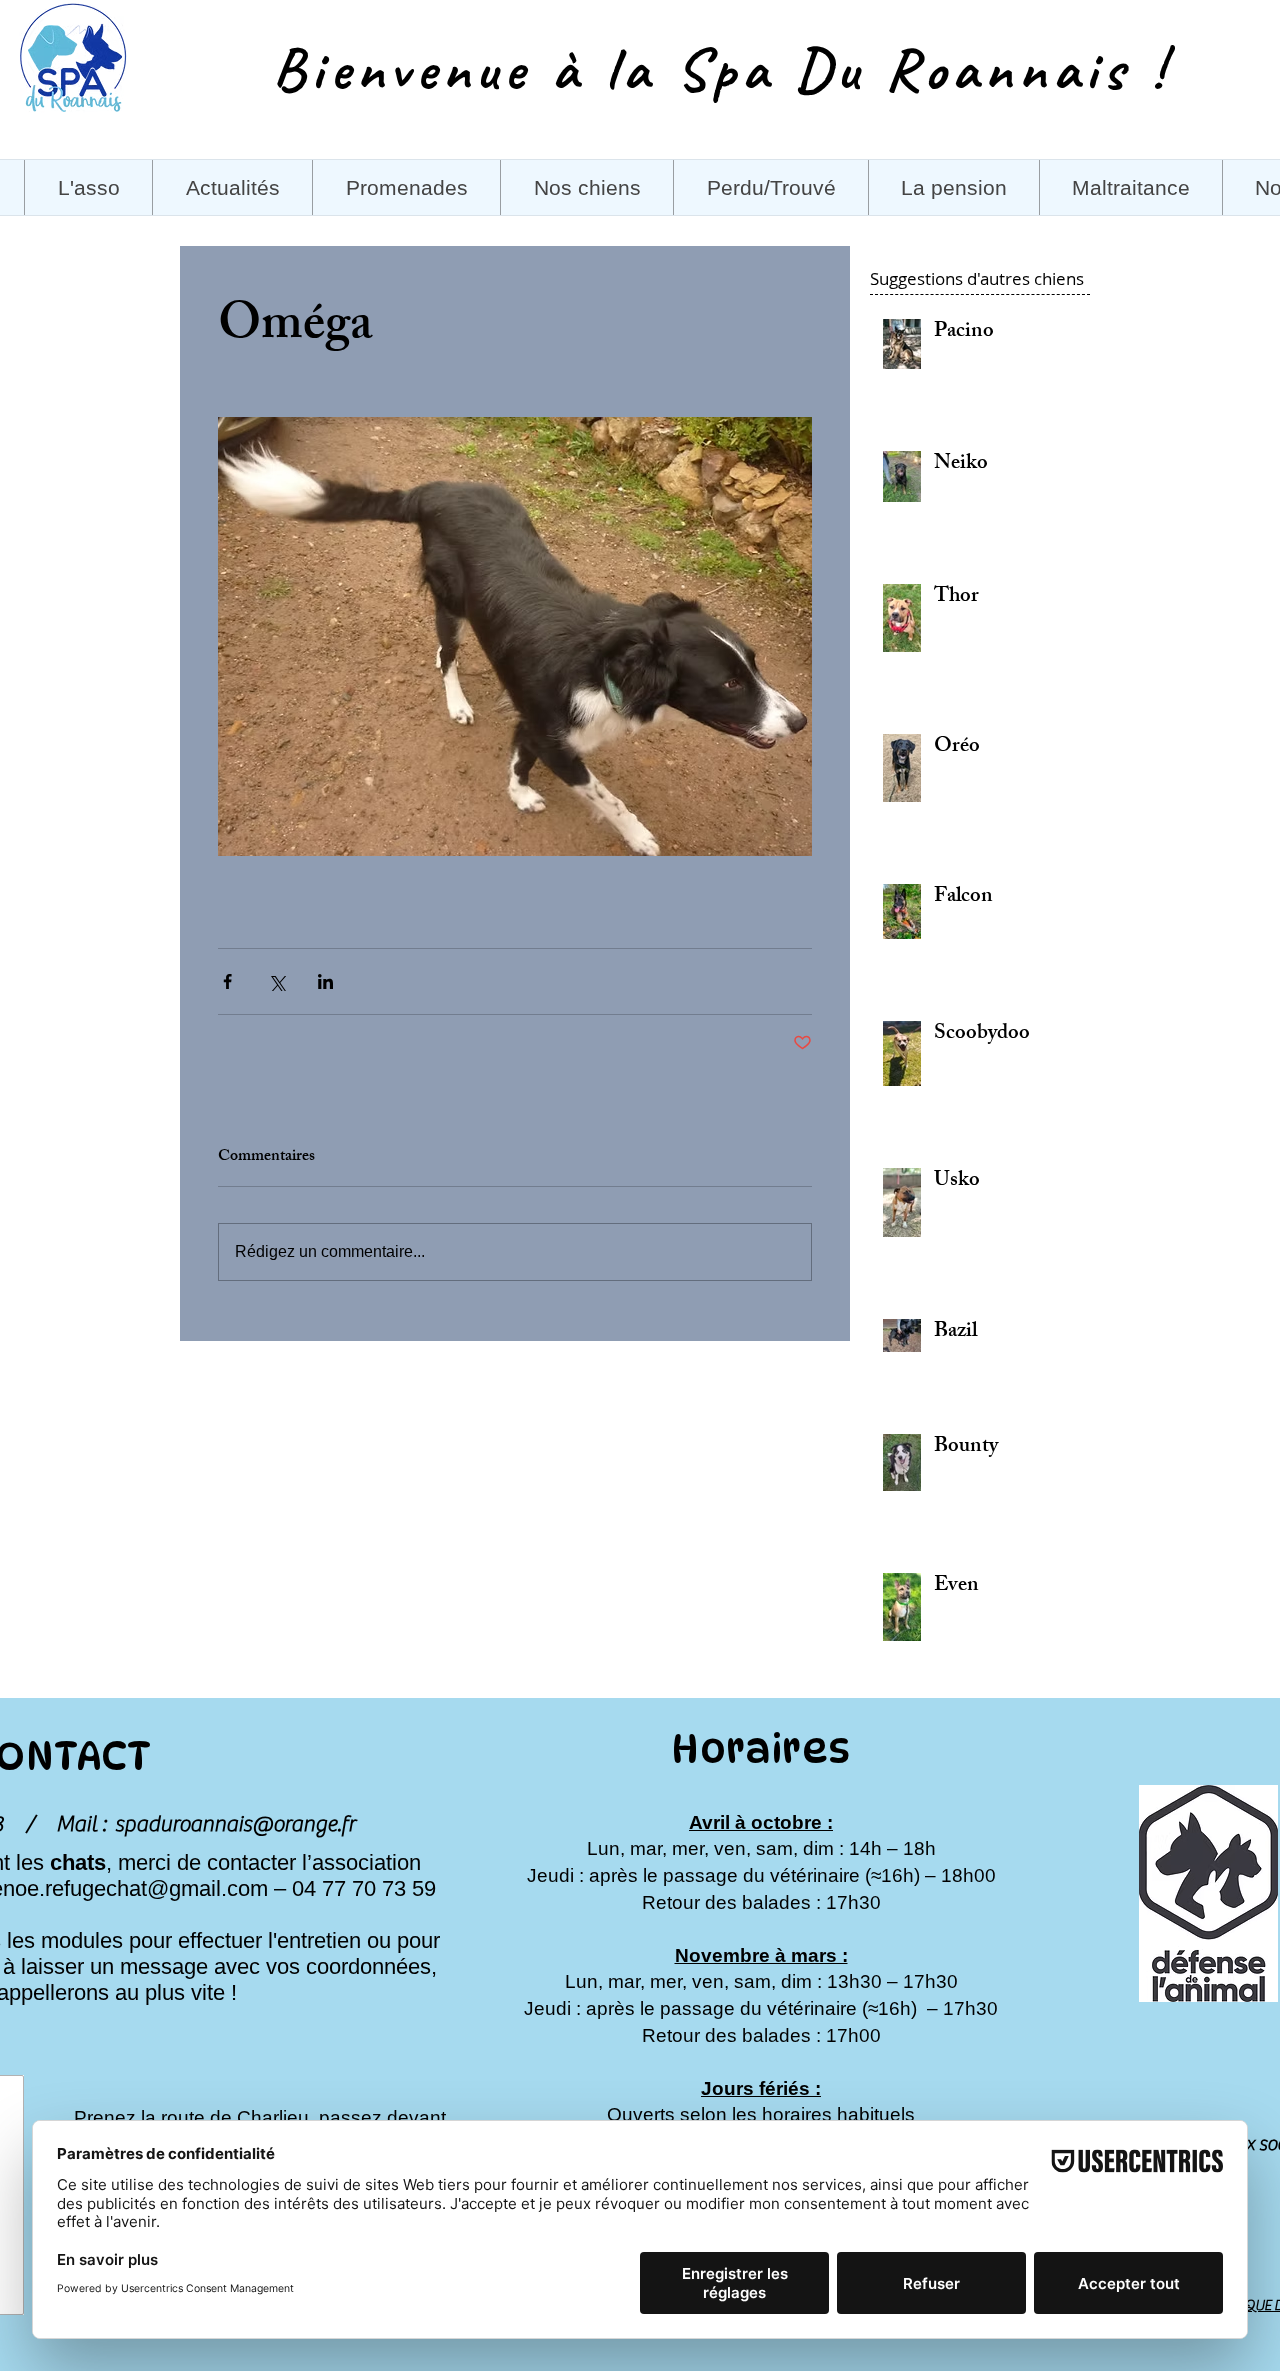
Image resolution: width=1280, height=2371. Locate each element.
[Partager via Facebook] (227, 981)
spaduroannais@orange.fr (235, 1824)
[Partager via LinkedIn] (325, 981)
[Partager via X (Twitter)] (276, 981)
